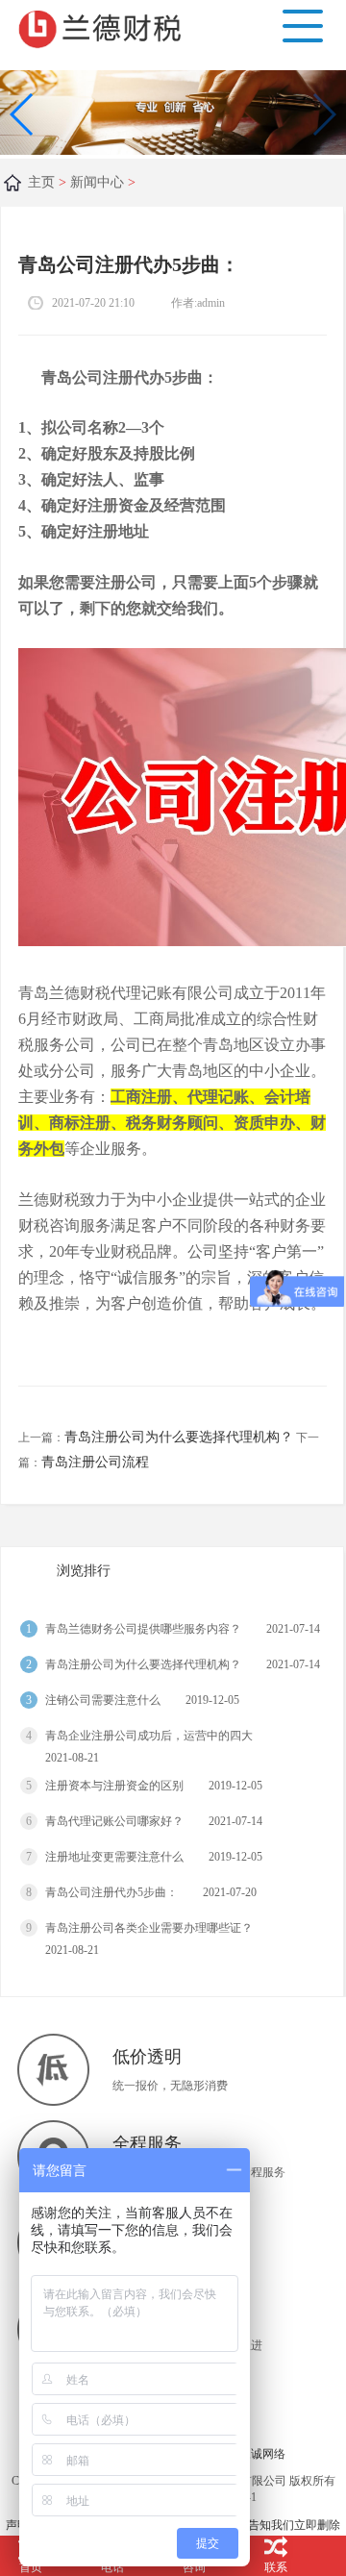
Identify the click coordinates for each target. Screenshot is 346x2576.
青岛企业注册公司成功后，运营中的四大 (149, 1736)
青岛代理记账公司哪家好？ (114, 1821)
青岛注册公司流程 (95, 1462)
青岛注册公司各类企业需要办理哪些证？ (149, 1928)
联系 (276, 2567)
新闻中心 (97, 182)
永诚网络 (262, 2454)
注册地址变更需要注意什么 (114, 1857)
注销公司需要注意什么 (103, 1700)
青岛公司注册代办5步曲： (111, 1892)
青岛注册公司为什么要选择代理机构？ (179, 1437)
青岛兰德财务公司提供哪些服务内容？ (143, 1629)
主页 (41, 182)
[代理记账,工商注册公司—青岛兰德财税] (104, 26)
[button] (323, 114)
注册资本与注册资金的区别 (114, 1786)
